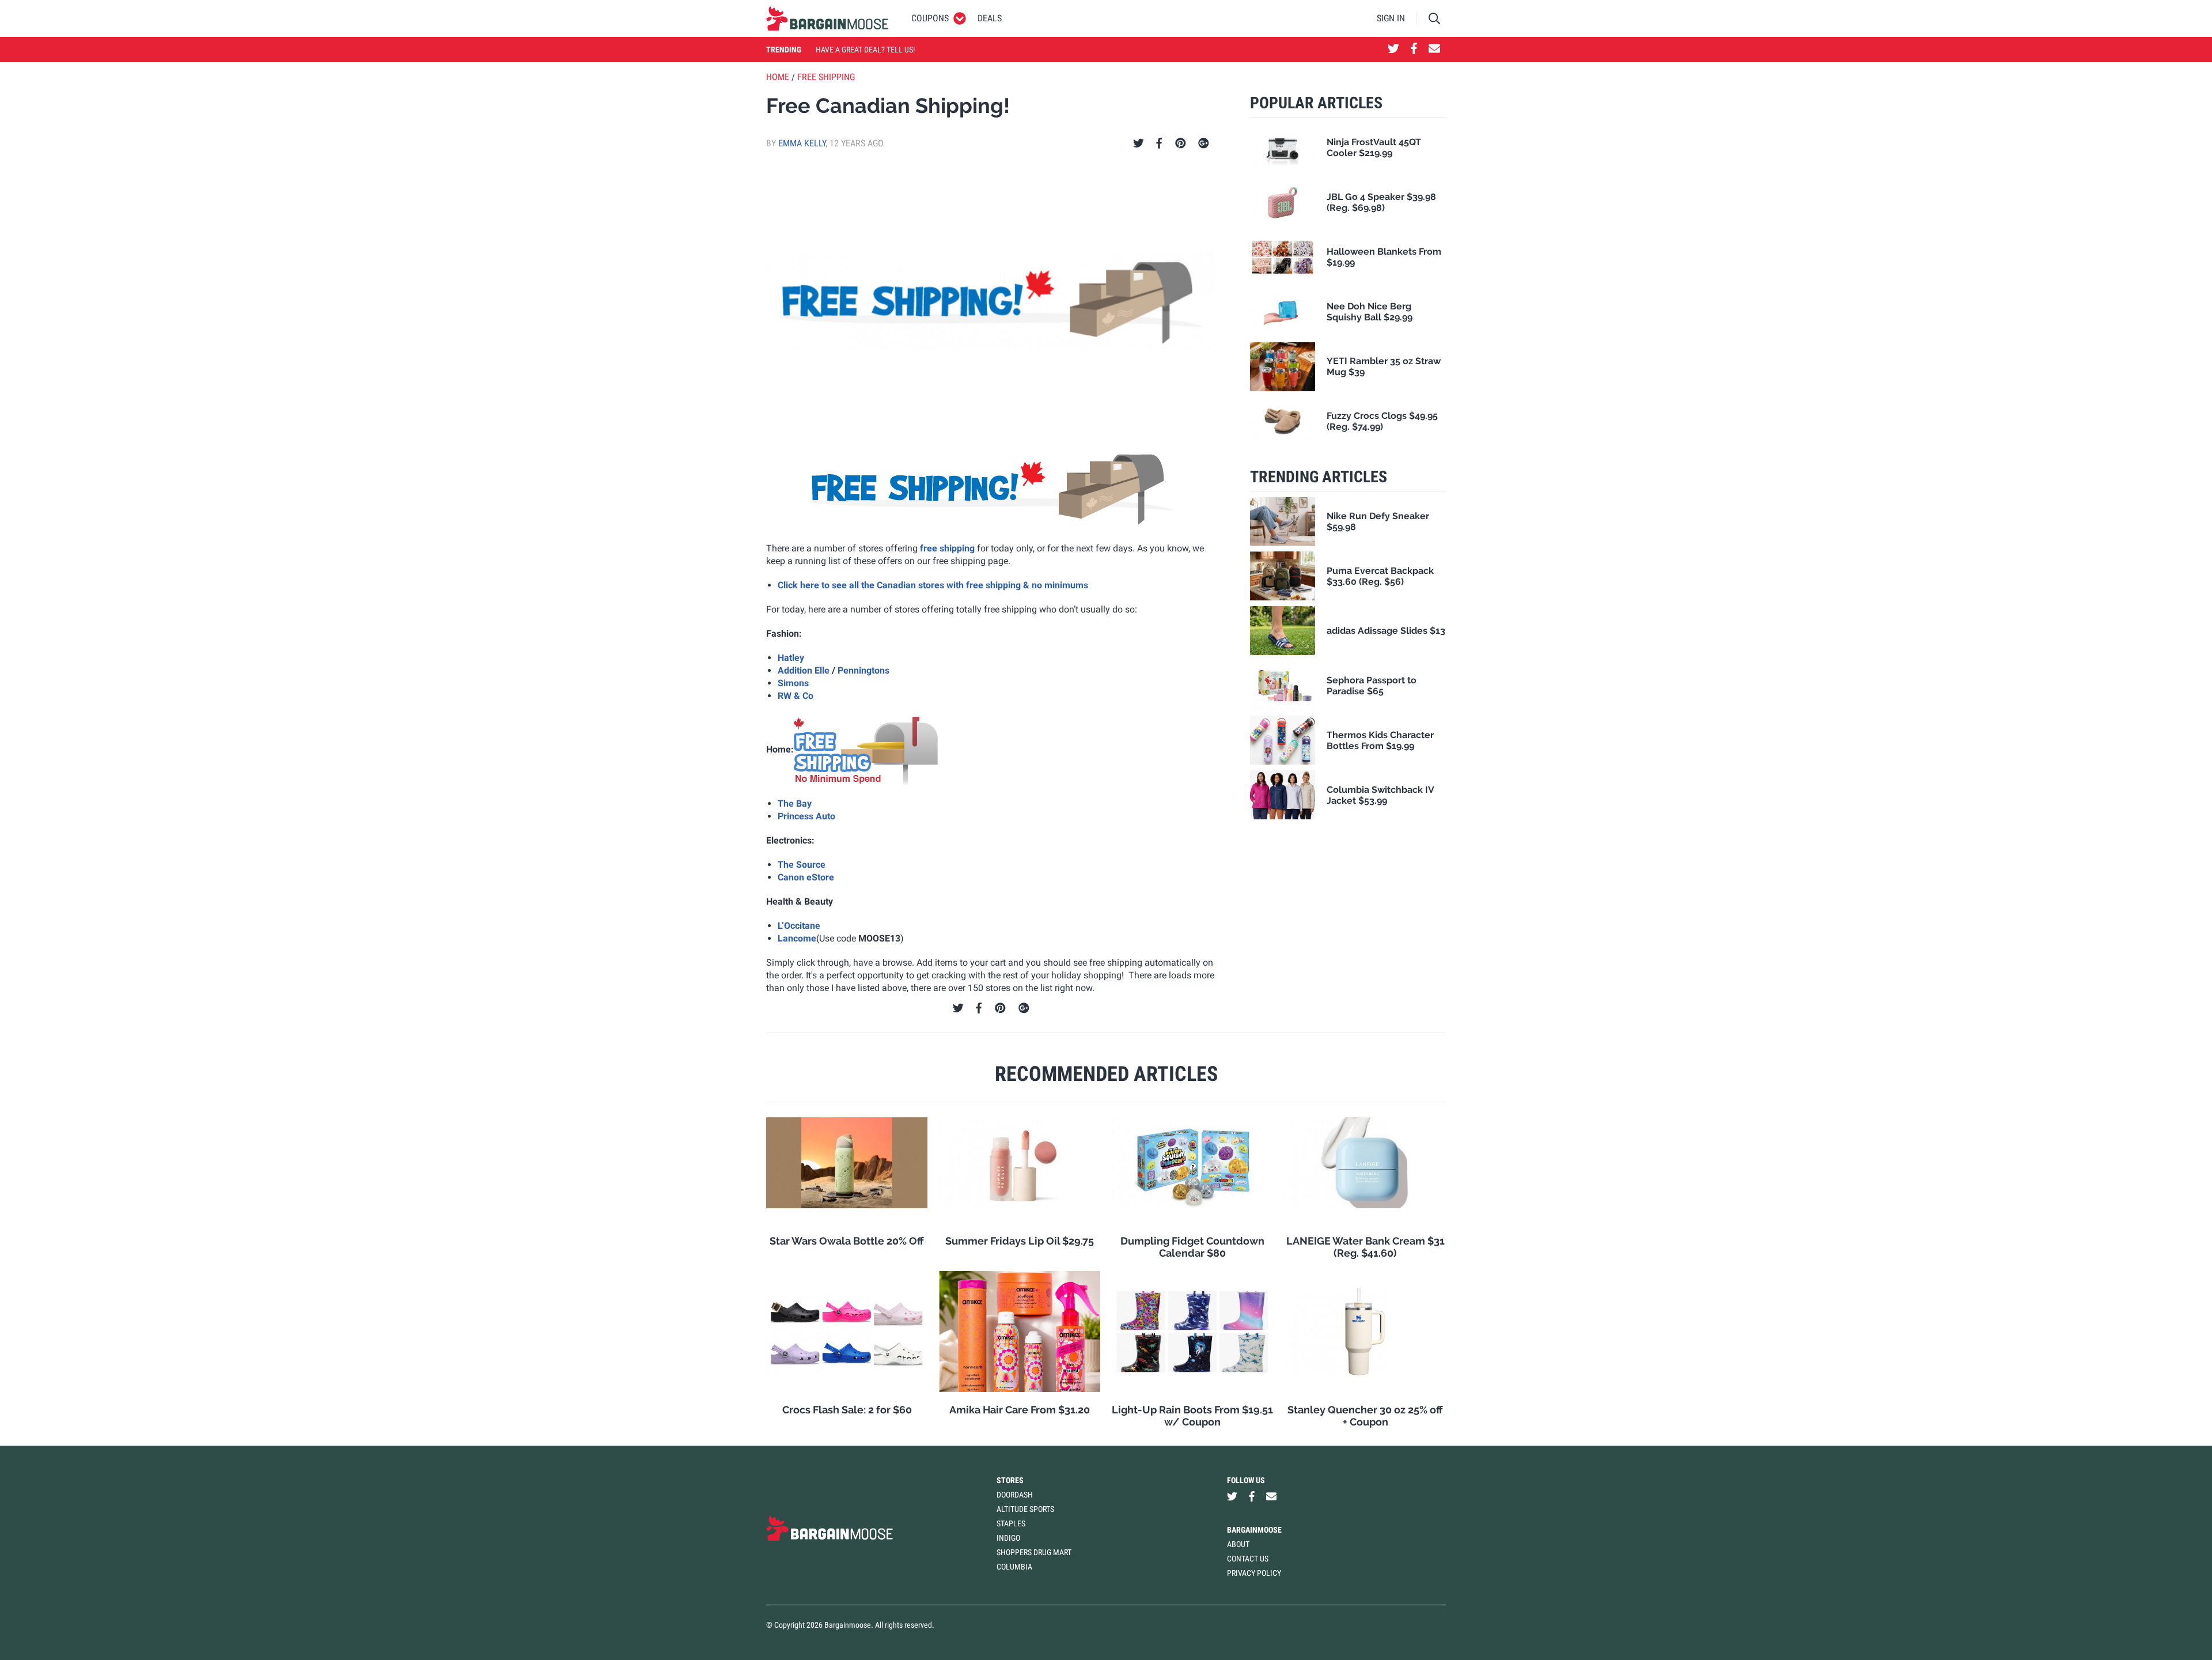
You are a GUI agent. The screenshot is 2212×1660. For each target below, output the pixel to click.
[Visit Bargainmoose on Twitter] (1393, 50)
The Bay (795, 803)
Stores (1010, 1480)
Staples (1011, 1523)
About (1238, 1544)
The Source (802, 865)
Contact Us (1248, 1559)
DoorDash (1015, 1495)
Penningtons (863, 670)
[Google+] (1204, 143)
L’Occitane (799, 926)
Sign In (1391, 18)
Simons (793, 683)
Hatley (791, 658)
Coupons (930, 18)
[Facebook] (1159, 143)
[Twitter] (1139, 143)
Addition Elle (804, 670)
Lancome (797, 938)
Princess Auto (806, 816)
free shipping (947, 548)
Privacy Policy (1254, 1573)
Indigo (1008, 1538)
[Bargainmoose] (827, 18)
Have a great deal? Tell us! (865, 50)
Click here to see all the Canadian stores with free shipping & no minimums (933, 585)
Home (778, 77)
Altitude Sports (1025, 1509)
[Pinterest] (1181, 143)
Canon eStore (806, 877)
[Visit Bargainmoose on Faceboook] (1414, 50)
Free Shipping (826, 77)
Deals (990, 18)
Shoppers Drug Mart (1034, 1552)
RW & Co (796, 696)
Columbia (1014, 1567)
